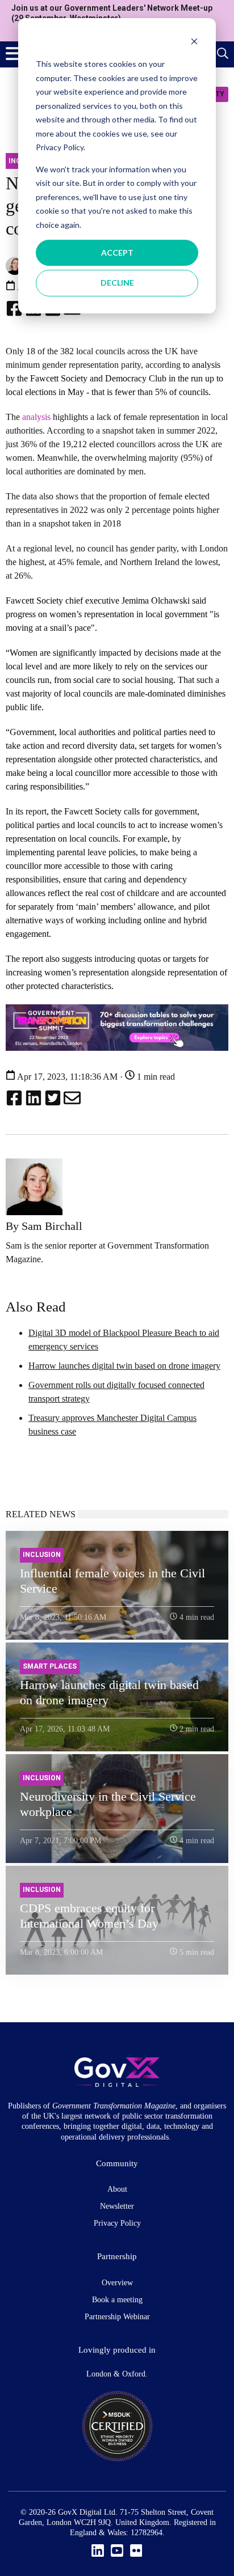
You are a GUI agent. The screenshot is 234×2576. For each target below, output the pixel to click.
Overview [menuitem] (117, 2283)
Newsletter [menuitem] (117, 2206)
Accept (117, 252)
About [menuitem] (117, 2189)
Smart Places (50, 1666)
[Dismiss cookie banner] (194, 43)
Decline (117, 283)
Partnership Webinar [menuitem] (117, 2317)
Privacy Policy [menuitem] (117, 2223)
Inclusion (42, 1555)
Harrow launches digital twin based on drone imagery (124, 1366)
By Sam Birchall (44, 1226)
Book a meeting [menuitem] (117, 2300)
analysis (36, 417)
